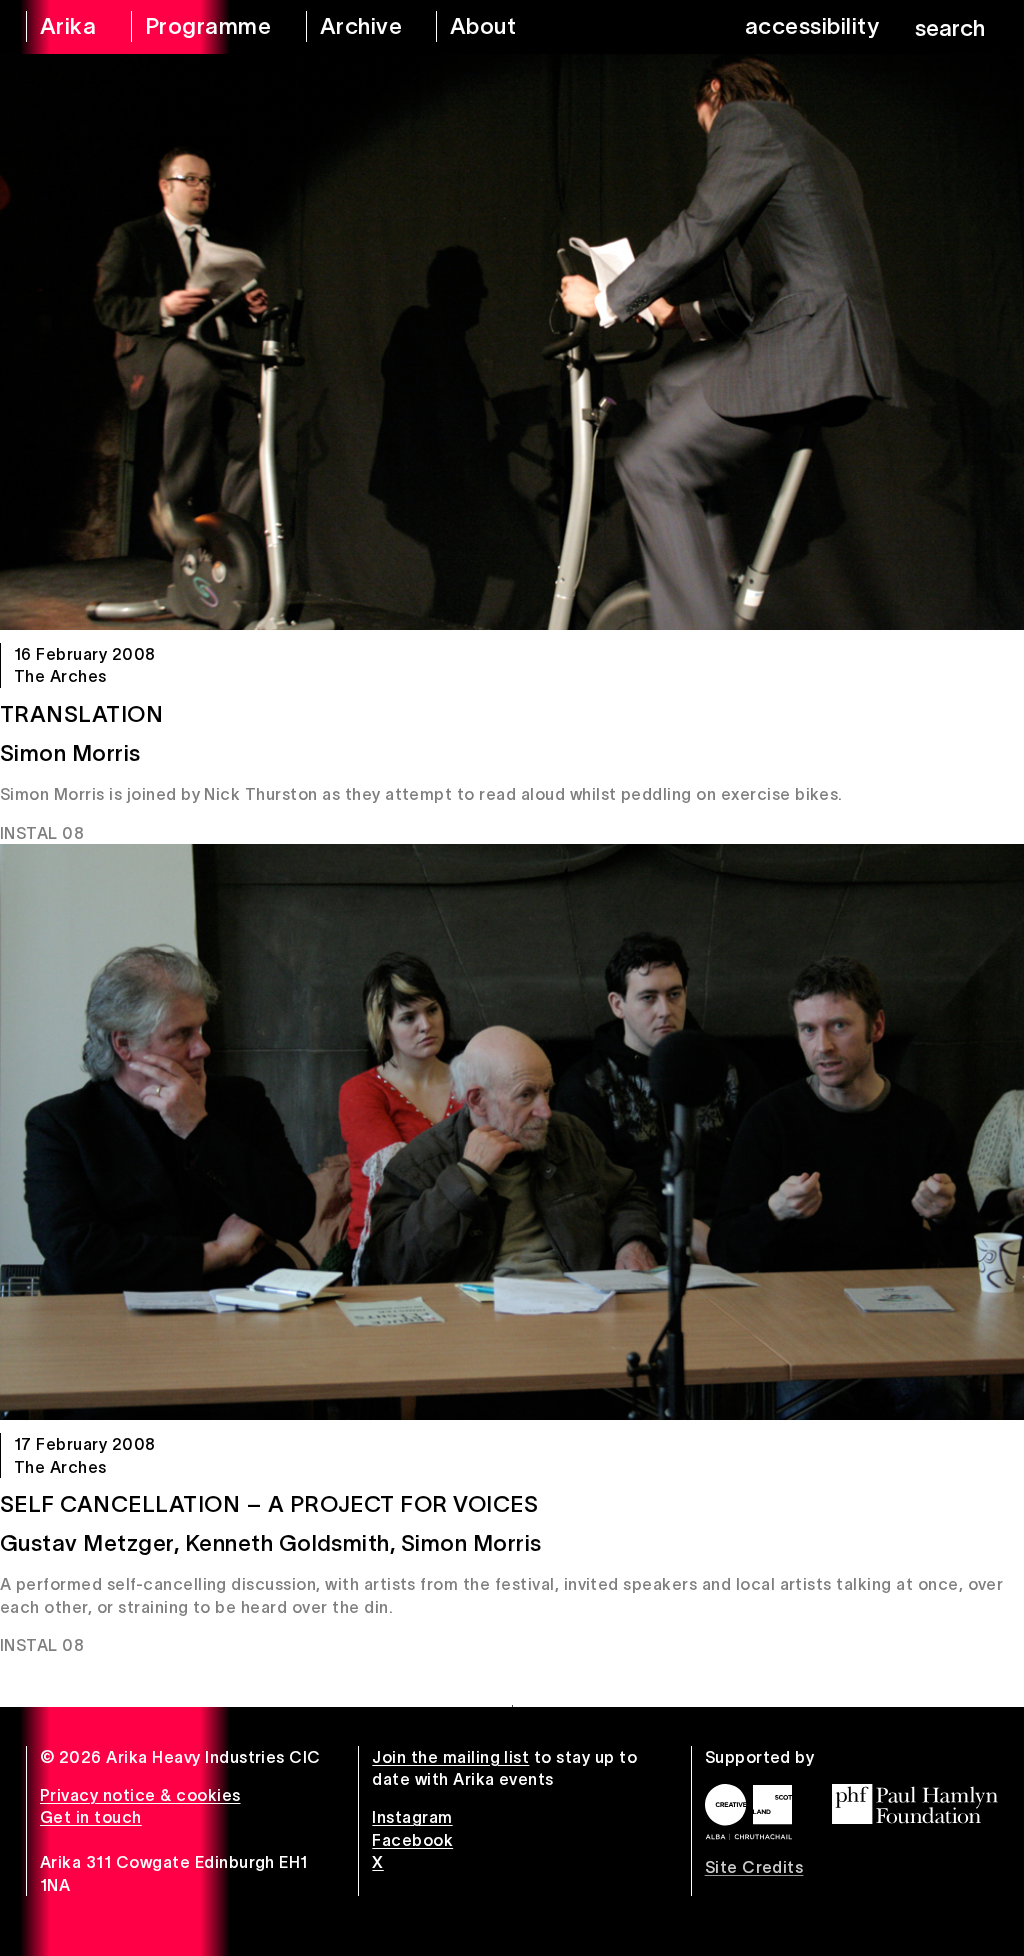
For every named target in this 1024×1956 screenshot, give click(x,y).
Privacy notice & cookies (140, 1795)
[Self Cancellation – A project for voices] (512, 1132)
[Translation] (512, 342)
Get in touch (91, 1817)
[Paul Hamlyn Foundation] (915, 1804)
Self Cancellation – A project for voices (269, 1504)
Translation (81, 714)
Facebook (412, 1840)
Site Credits (754, 1867)
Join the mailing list (450, 1757)
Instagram (412, 1817)
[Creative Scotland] (748, 1812)
